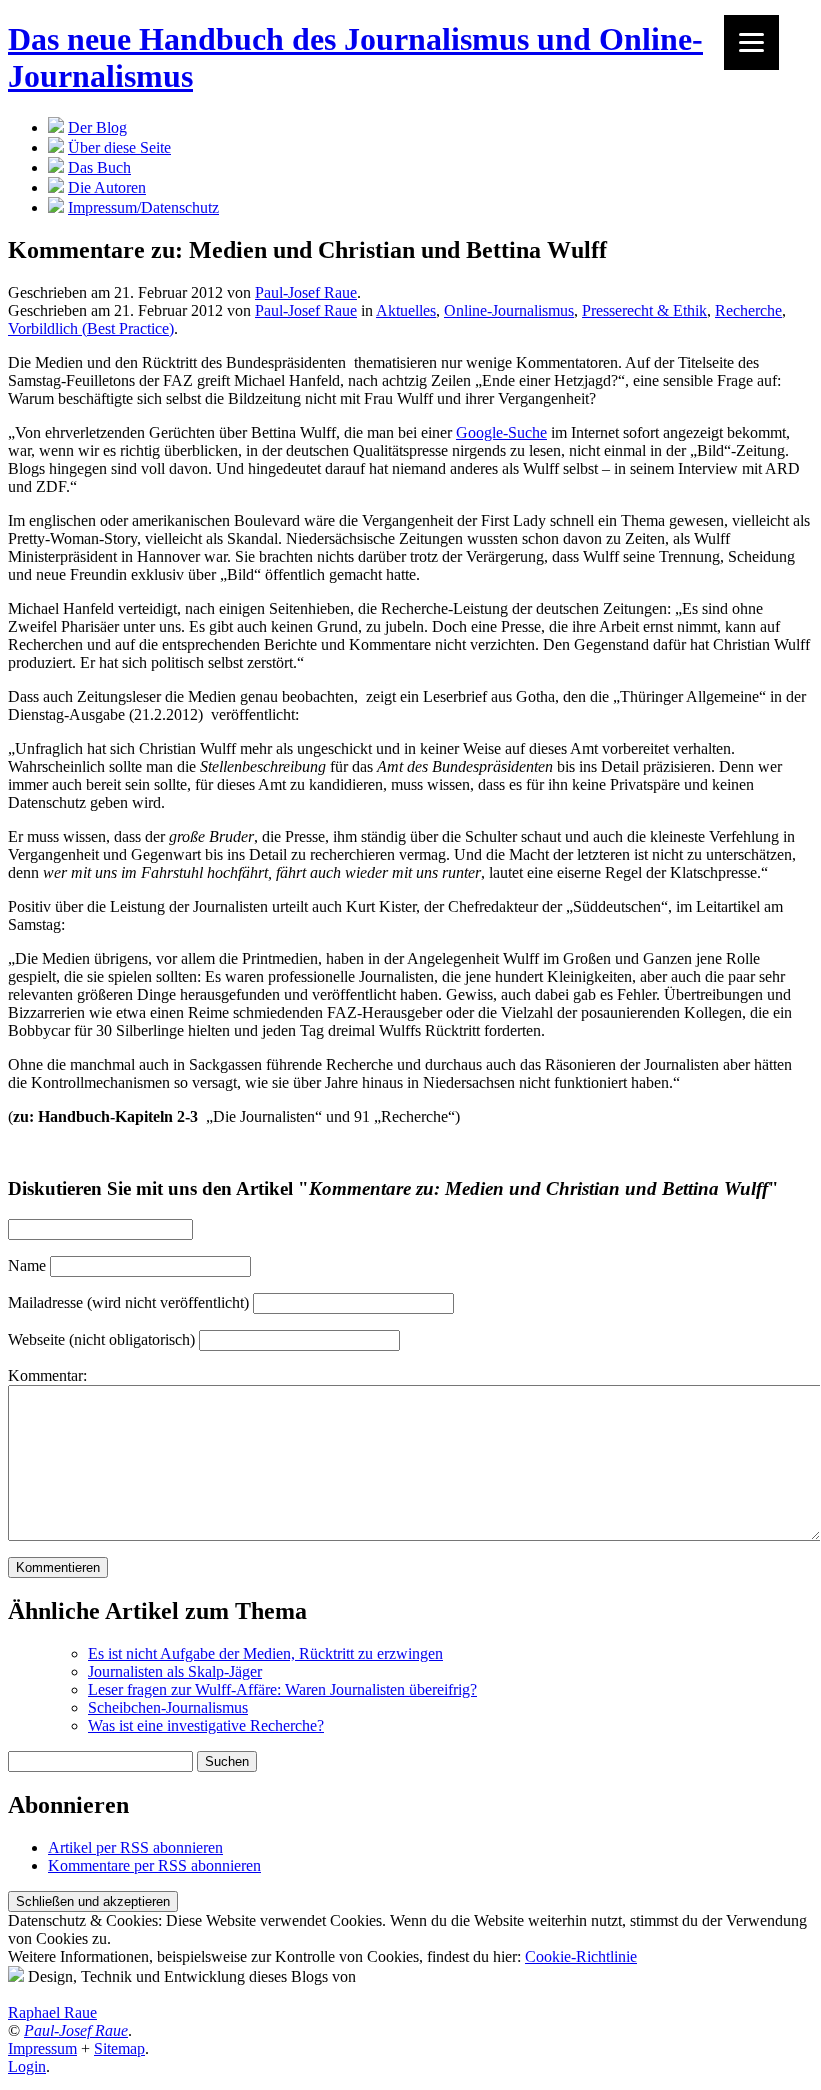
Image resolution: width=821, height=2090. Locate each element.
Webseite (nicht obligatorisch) (101, 1339)
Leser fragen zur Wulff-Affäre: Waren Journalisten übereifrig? (282, 1689)
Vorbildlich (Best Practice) (91, 328)
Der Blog (97, 127)
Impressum (42, 2048)
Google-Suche (501, 432)
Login (27, 2066)
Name (27, 1265)
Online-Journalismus (509, 310)
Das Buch (99, 167)
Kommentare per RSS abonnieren (154, 1865)
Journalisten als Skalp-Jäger (175, 1671)
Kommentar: (47, 1375)
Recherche (748, 310)
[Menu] (751, 42)
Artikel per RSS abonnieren (135, 1847)
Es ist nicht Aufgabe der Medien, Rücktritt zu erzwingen (265, 1653)
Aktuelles (406, 310)
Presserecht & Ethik (644, 310)
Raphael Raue (52, 2012)
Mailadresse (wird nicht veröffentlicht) (128, 1302)
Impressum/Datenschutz (143, 207)
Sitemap (119, 2048)
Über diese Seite (119, 147)
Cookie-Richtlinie (581, 1956)
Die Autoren (107, 187)
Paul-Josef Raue (306, 292)
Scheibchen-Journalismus (168, 1707)
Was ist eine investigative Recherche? (206, 1725)
